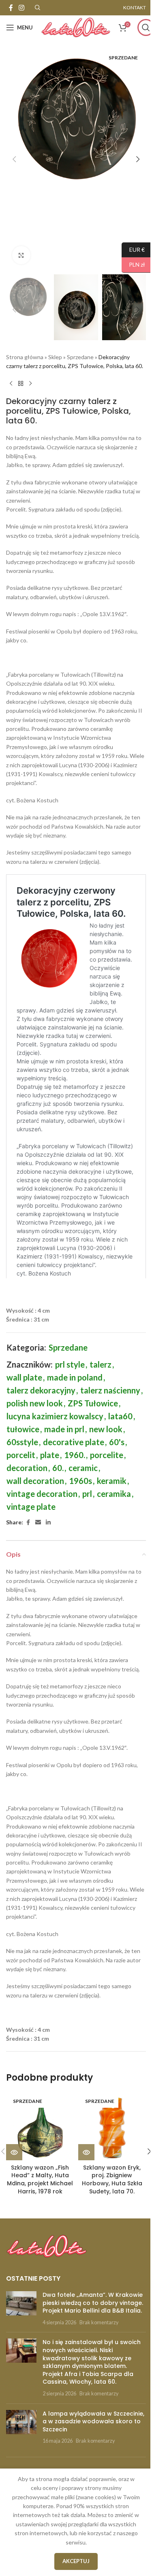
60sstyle (22, 1442)
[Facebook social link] (11, 8)
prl (87, 1494)
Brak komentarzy (99, 2322)
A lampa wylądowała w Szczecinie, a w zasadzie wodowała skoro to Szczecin (93, 2421)
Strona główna (25, 357)
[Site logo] (76, 27)
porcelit (21, 1455)
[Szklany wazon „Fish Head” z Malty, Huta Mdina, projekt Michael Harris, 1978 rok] (40, 2126)
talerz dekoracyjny (41, 1390)
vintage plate (31, 1507)
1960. (75, 1455)
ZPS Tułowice (93, 1403)
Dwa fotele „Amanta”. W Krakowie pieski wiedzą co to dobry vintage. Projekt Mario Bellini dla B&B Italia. (93, 2303)
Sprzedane (80, 357)
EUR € (133, 249)
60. (58, 1468)
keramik (112, 1481)
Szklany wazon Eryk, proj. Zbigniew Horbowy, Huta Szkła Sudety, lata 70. (112, 2179)
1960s (80, 1481)
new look (106, 1429)
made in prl (64, 1429)
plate (50, 1455)
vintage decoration (42, 1494)
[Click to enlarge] (21, 255)
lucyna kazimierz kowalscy (55, 1416)
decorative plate (74, 1442)
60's (117, 1442)
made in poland (75, 1377)
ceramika (114, 1494)
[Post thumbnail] (21, 2309)
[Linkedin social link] (48, 1523)
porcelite (107, 1455)
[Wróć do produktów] (21, 383)
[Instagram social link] (21, 8)
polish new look (35, 1403)
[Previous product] (11, 383)
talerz (101, 1364)
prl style (70, 1364)
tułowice (23, 1429)
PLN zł (133, 264)
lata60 (120, 1416)
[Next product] (30, 383)
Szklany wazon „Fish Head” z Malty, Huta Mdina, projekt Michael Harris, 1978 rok (40, 2179)
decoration (27, 1468)
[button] (14, 159)
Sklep (55, 357)
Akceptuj (76, 2561)
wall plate (24, 1377)
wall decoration (35, 1481)
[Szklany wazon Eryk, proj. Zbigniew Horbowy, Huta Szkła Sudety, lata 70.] (112, 2126)
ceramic (83, 1468)
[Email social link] (38, 1523)
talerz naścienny (110, 1390)
